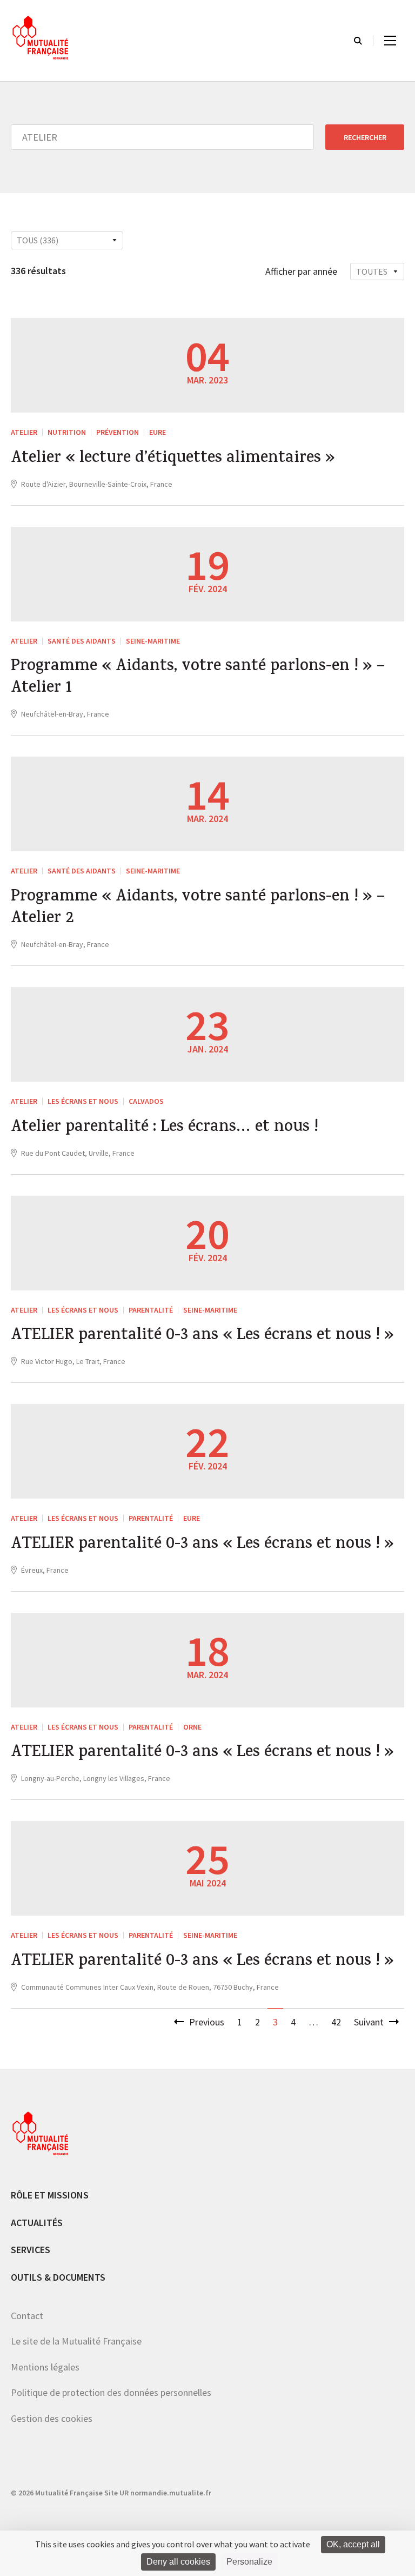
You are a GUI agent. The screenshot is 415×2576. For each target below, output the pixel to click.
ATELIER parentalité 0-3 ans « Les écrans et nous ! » (202, 1336)
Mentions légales (45, 2367)
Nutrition (67, 432)
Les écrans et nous (83, 1101)
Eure (158, 432)
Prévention (118, 432)
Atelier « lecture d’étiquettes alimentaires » (173, 459)
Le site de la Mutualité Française (76, 2341)
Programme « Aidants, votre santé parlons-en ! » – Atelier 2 (198, 909)
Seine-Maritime (153, 641)
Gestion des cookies (52, 2418)
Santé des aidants (82, 641)
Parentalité (151, 1310)
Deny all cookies (178, 2562)
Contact (27, 2316)
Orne (192, 1727)
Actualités (37, 2223)
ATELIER (24, 432)
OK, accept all (353, 2544)
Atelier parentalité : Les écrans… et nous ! (165, 1128)
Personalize (249, 2562)
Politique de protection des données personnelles (111, 2392)
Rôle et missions (50, 2195)
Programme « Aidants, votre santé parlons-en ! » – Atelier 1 (198, 678)
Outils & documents (58, 2277)
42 (336, 2022)
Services (31, 2250)
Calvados (146, 1101)
